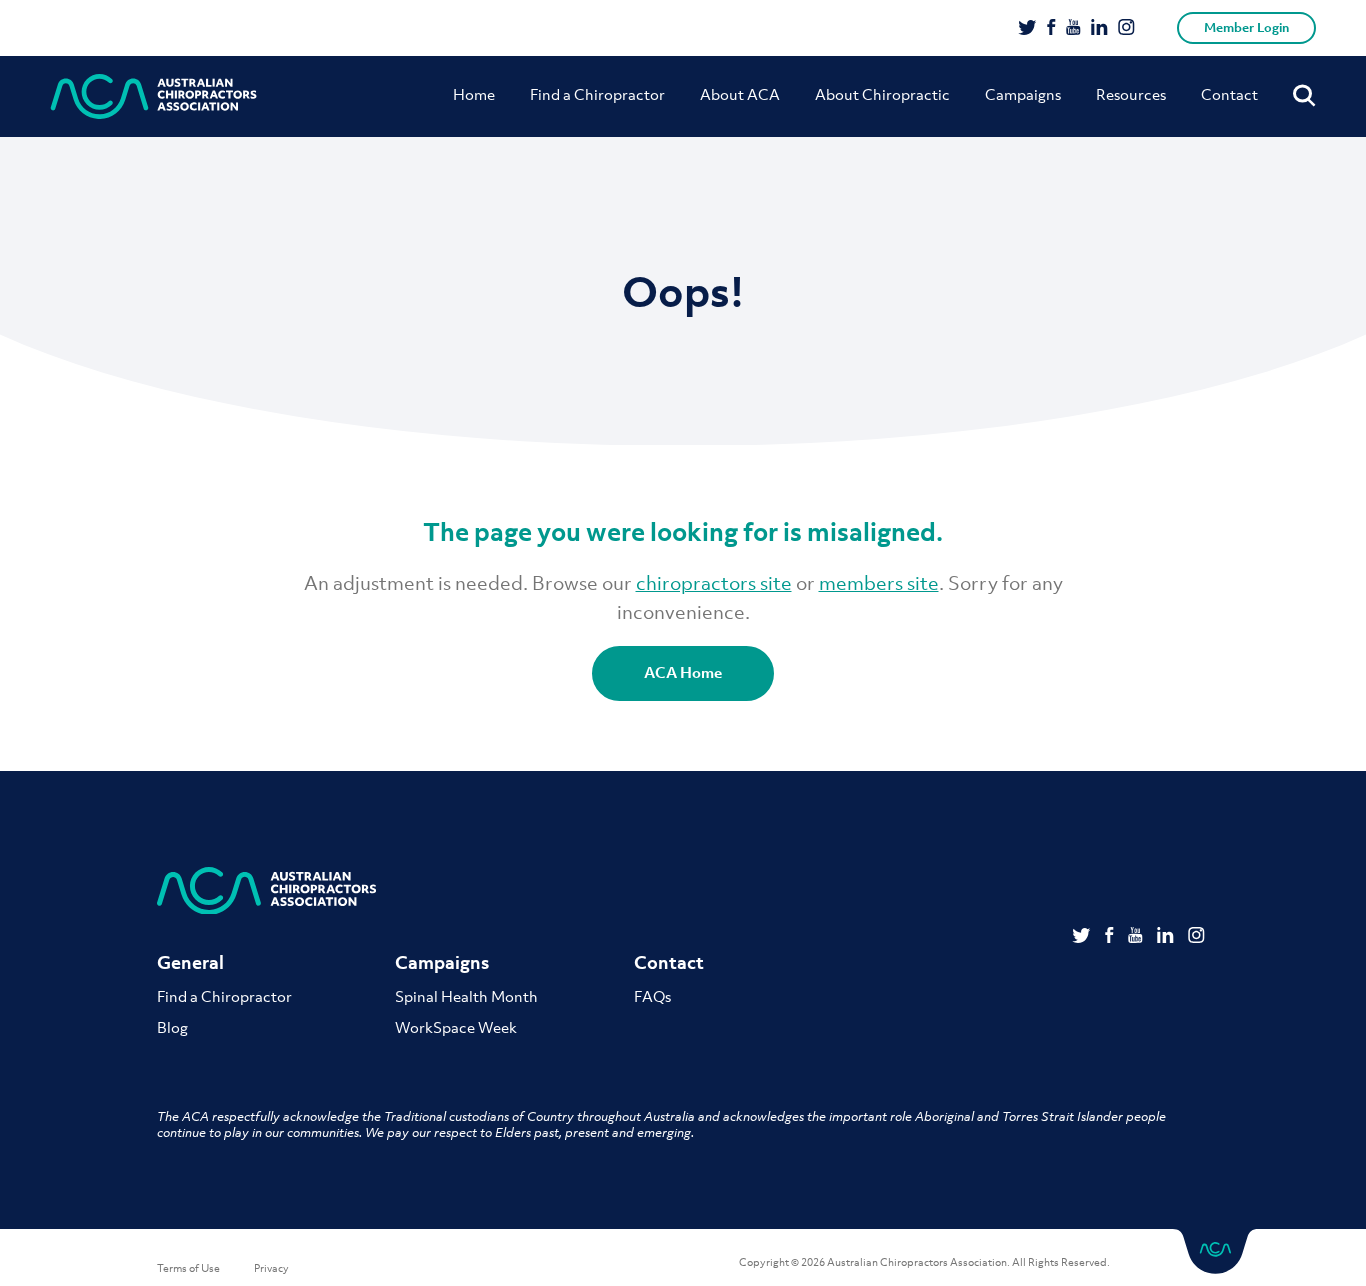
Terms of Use (188, 1268)
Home (474, 94)
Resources (1131, 94)
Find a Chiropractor (597, 94)
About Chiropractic (882, 94)
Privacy (271, 1268)
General (190, 962)
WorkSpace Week (456, 1027)
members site (879, 583)
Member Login (1246, 27)
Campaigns (1023, 94)
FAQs (652, 996)
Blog (172, 1027)
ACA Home (683, 672)
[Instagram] (1126, 29)
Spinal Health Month (466, 996)
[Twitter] (1027, 29)
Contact (1229, 94)
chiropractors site (714, 583)
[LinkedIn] (1099, 29)
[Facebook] (1051, 29)
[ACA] (154, 96)
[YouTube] (1073, 29)
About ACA (740, 94)
